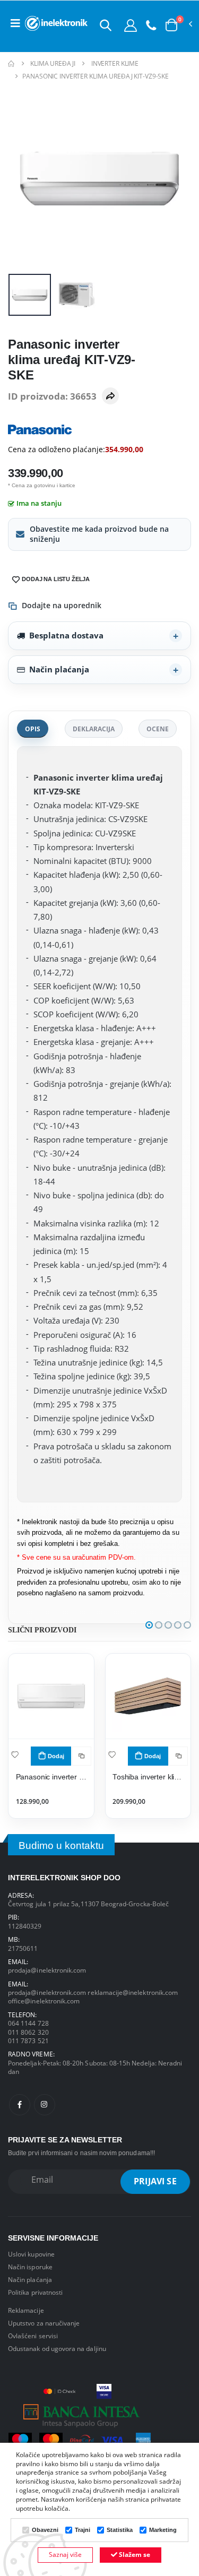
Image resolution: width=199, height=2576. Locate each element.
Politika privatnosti (35, 2292)
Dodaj (56, 1756)
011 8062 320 (28, 2032)
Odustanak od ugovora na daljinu (57, 2348)
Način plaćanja (59, 669)
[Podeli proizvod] (110, 396)
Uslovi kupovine (31, 2254)
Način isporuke (30, 2267)
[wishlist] (15, 1754)
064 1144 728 (28, 2023)
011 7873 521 (28, 2041)
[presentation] (23, 178)
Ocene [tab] (158, 729)
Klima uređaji (53, 63)
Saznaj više (65, 2555)
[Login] (131, 25)
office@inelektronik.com (44, 2001)
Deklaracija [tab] (94, 729)
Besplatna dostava (66, 635)
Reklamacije (26, 2310)
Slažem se (134, 2555)
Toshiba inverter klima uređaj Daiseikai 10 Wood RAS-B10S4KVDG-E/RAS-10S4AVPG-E (148, 1777)
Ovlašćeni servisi (33, 2336)
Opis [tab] (33, 729)
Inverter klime (115, 63)
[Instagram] (45, 2105)
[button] (106, 25)
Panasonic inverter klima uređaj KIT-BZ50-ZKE (51, 1777)
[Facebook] (20, 2105)
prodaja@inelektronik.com (47, 1970)
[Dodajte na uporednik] (82, 1756)
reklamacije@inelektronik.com (133, 1992)
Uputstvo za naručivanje (44, 2323)
